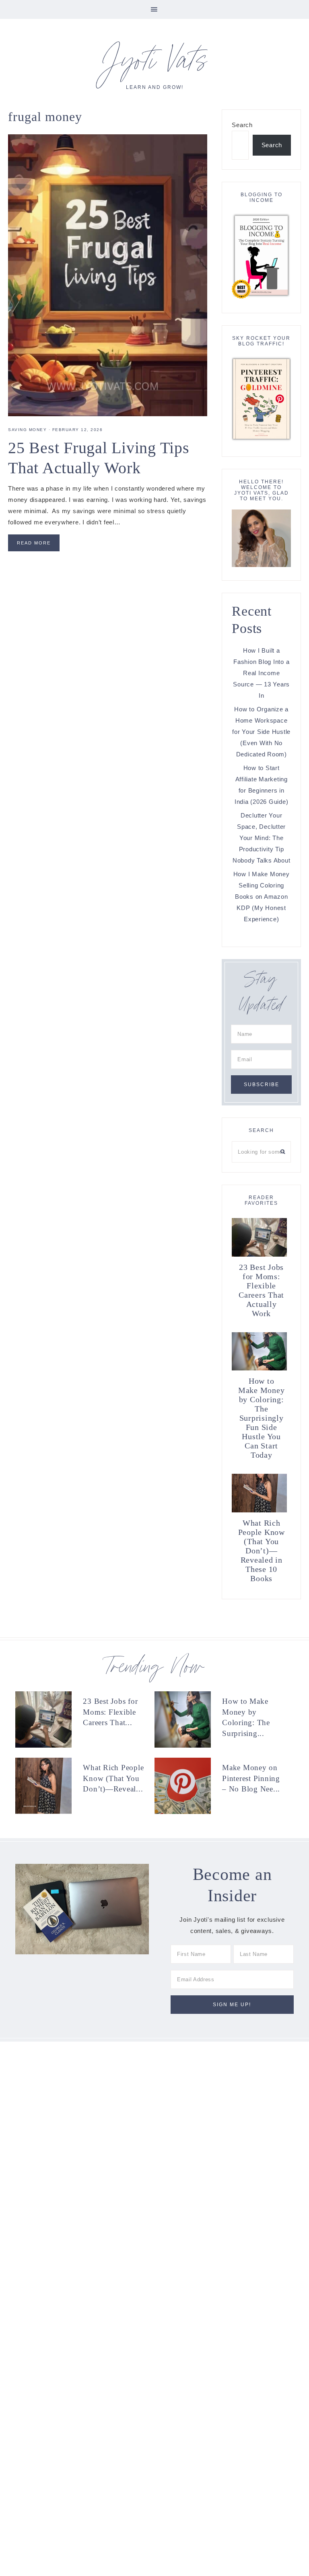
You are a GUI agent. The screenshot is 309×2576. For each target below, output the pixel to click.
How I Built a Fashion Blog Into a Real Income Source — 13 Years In (261, 673)
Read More (34, 543)
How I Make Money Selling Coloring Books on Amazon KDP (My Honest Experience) (262, 897)
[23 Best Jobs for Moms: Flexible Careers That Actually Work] (47, 1719)
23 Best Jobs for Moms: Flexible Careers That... (110, 1712)
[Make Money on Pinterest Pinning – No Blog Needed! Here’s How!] (186, 1786)
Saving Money (27, 430)
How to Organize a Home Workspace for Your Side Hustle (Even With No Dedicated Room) (261, 732)
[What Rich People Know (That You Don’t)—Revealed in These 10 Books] (47, 1786)
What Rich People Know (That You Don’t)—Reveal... (113, 1778)
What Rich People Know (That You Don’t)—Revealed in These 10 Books (262, 1551)
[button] (154, 9)
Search (242, 125)
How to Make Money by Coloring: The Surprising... (246, 1717)
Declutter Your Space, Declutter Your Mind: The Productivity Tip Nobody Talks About (262, 838)
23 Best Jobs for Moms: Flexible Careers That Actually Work (261, 1290)
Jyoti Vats (154, 65)
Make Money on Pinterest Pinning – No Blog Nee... (251, 1778)
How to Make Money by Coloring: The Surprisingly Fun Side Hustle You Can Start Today (262, 1418)
